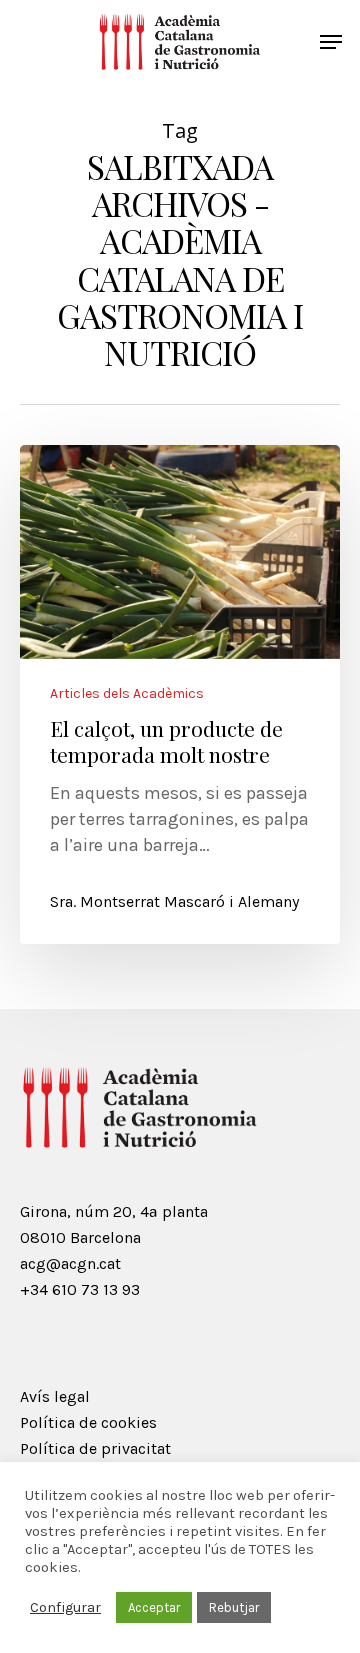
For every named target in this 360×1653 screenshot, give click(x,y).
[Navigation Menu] (331, 42)
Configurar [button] (65, 1607)
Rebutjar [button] (234, 1607)
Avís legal (55, 1396)
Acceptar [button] (154, 1607)
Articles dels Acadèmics (127, 694)
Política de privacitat (95, 1448)
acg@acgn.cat (70, 1263)
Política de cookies (88, 1422)
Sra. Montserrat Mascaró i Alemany (174, 901)
